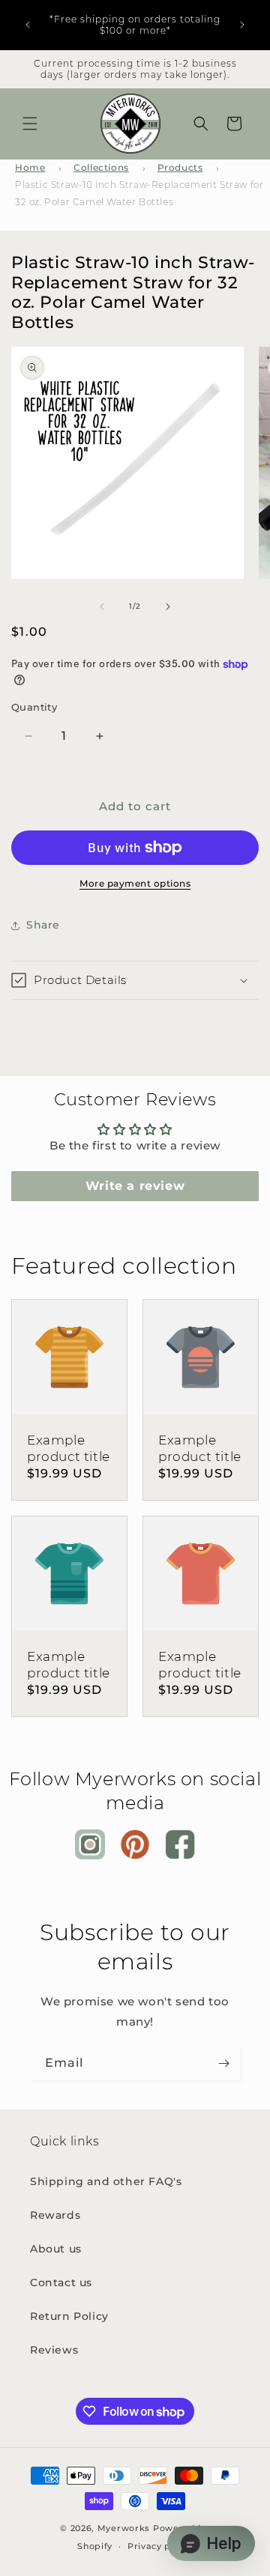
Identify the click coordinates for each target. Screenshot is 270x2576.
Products (180, 167)
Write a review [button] (135, 1186)
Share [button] (43, 925)
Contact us (61, 2282)
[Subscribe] (223, 2063)
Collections (101, 167)
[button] (30, 124)
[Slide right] (168, 607)
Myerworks (124, 2528)
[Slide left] (102, 607)
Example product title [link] (69, 1448)
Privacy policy (160, 2546)
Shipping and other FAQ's (106, 2181)
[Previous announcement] (28, 25)
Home (30, 167)
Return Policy (69, 2316)
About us (56, 2249)
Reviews (54, 2350)
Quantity (34, 707)
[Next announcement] (242, 25)
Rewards (55, 2215)
